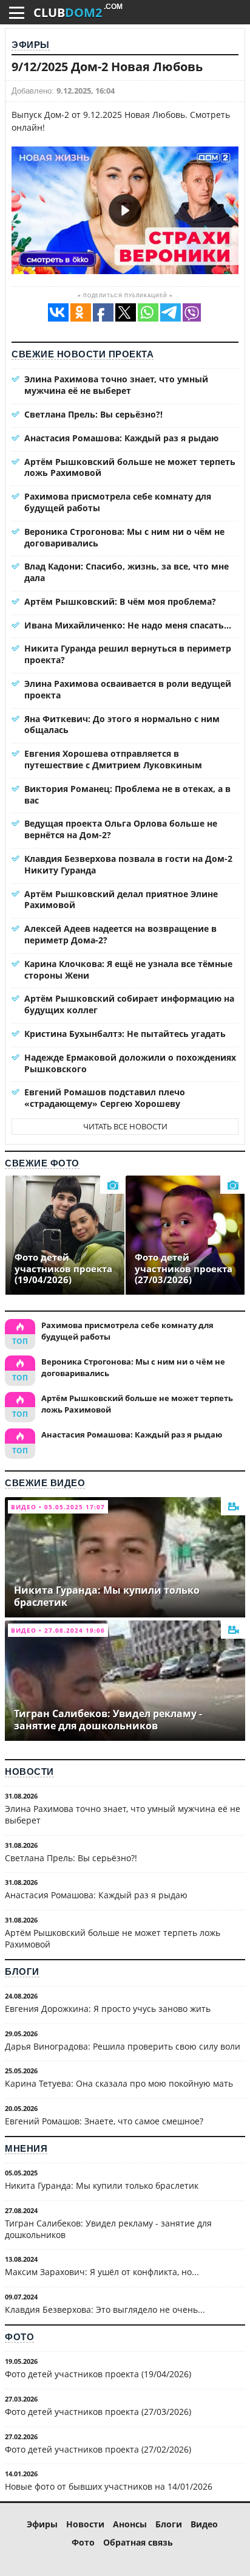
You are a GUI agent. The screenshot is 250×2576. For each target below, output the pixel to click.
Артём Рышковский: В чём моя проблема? (120, 601)
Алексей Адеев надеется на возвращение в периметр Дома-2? (120, 934)
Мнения (26, 2148)
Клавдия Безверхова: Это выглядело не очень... (105, 2309)
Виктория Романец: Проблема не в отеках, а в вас (127, 794)
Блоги (22, 1972)
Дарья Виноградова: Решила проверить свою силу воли (123, 2046)
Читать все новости (125, 1126)
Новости (29, 1772)
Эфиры (31, 45)
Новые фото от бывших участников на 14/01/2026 (109, 2486)
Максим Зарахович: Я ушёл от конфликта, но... (102, 2272)
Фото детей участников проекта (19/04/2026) (98, 2374)
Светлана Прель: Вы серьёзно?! (93, 414)
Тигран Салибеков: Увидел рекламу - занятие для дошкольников (108, 2229)
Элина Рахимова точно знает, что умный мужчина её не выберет (116, 385)
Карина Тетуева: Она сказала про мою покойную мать (119, 2083)
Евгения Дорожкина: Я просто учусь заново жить (108, 2009)
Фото (19, 2337)
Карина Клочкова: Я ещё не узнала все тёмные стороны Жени (128, 969)
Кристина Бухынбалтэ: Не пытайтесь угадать (125, 1034)
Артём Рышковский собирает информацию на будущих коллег (129, 1004)
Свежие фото (42, 1163)
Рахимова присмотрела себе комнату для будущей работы (118, 502)
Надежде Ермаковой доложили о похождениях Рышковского (130, 1063)
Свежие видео (45, 1483)
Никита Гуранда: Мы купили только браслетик (102, 2185)
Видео (204, 2524)
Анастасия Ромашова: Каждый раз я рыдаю (121, 438)
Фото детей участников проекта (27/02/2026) (98, 2449)
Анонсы (130, 2524)
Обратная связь (138, 2542)
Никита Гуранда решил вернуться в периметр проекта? (128, 654)
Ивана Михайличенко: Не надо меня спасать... (128, 625)
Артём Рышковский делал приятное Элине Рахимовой (121, 900)
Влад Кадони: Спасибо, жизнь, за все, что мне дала (127, 572)
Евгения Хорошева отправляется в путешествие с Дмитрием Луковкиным (113, 759)
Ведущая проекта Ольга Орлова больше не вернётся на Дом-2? (121, 829)
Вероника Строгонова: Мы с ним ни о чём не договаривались (124, 537)
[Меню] (17, 13)
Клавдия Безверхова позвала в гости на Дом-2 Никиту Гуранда (128, 864)
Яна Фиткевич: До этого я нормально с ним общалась (122, 725)
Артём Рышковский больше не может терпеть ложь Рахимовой (130, 467)
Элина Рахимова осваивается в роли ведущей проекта (128, 689)
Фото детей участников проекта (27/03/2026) (98, 2412)
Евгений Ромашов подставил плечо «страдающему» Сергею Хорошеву (105, 1098)
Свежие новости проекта (83, 354)
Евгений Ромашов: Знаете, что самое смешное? (104, 2121)
